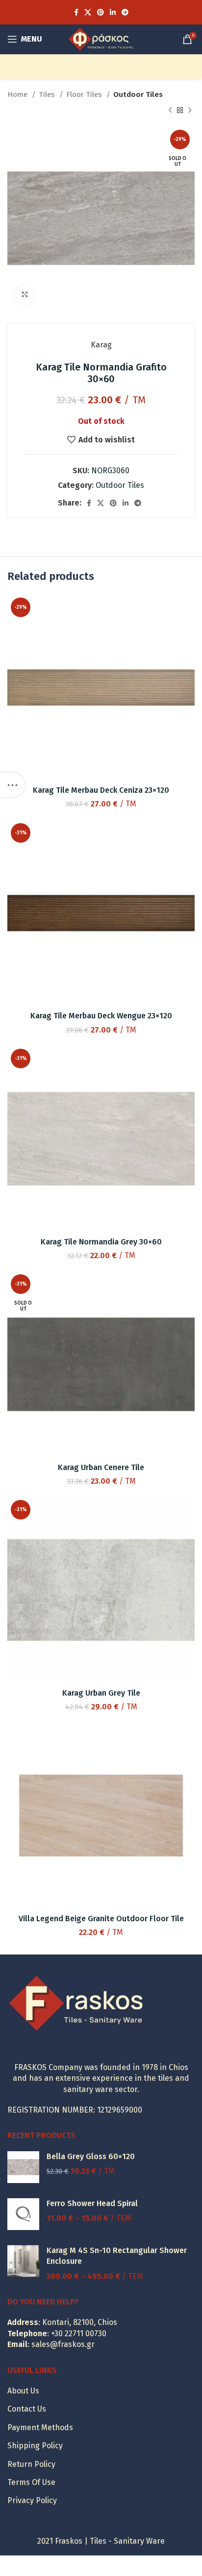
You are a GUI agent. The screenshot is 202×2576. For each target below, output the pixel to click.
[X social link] (88, 12)
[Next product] (190, 110)
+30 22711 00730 (79, 2334)
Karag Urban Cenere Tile (101, 1467)
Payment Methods (40, 2427)
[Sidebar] (12, 785)
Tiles (48, 94)
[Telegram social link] (125, 12)
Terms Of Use (31, 2482)
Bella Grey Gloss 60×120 (91, 2156)
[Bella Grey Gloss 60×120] (23, 2167)
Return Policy (31, 2464)
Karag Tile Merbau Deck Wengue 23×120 (101, 1016)
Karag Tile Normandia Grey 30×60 (101, 1242)
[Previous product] (170, 110)
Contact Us (27, 2409)
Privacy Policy (32, 2500)
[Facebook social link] (76, 12)
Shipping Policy (35, 2446)
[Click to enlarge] (25, 295)
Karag (101, 345)
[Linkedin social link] (113, 12)
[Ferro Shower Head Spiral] (23, 2214)
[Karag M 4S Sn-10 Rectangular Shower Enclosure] (23, 2264)
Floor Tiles (85, 94)
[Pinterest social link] (101, 12)
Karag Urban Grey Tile (101, 1693)
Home (18, 94)
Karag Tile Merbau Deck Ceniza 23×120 (101, 790)
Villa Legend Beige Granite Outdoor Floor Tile (101, 1919)
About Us (23, 2391)
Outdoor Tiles (138, 94)
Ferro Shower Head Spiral (92, 2203)
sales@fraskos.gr (63, 2344)
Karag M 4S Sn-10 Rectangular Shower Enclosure (117, 2256)
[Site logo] (101, 38)
